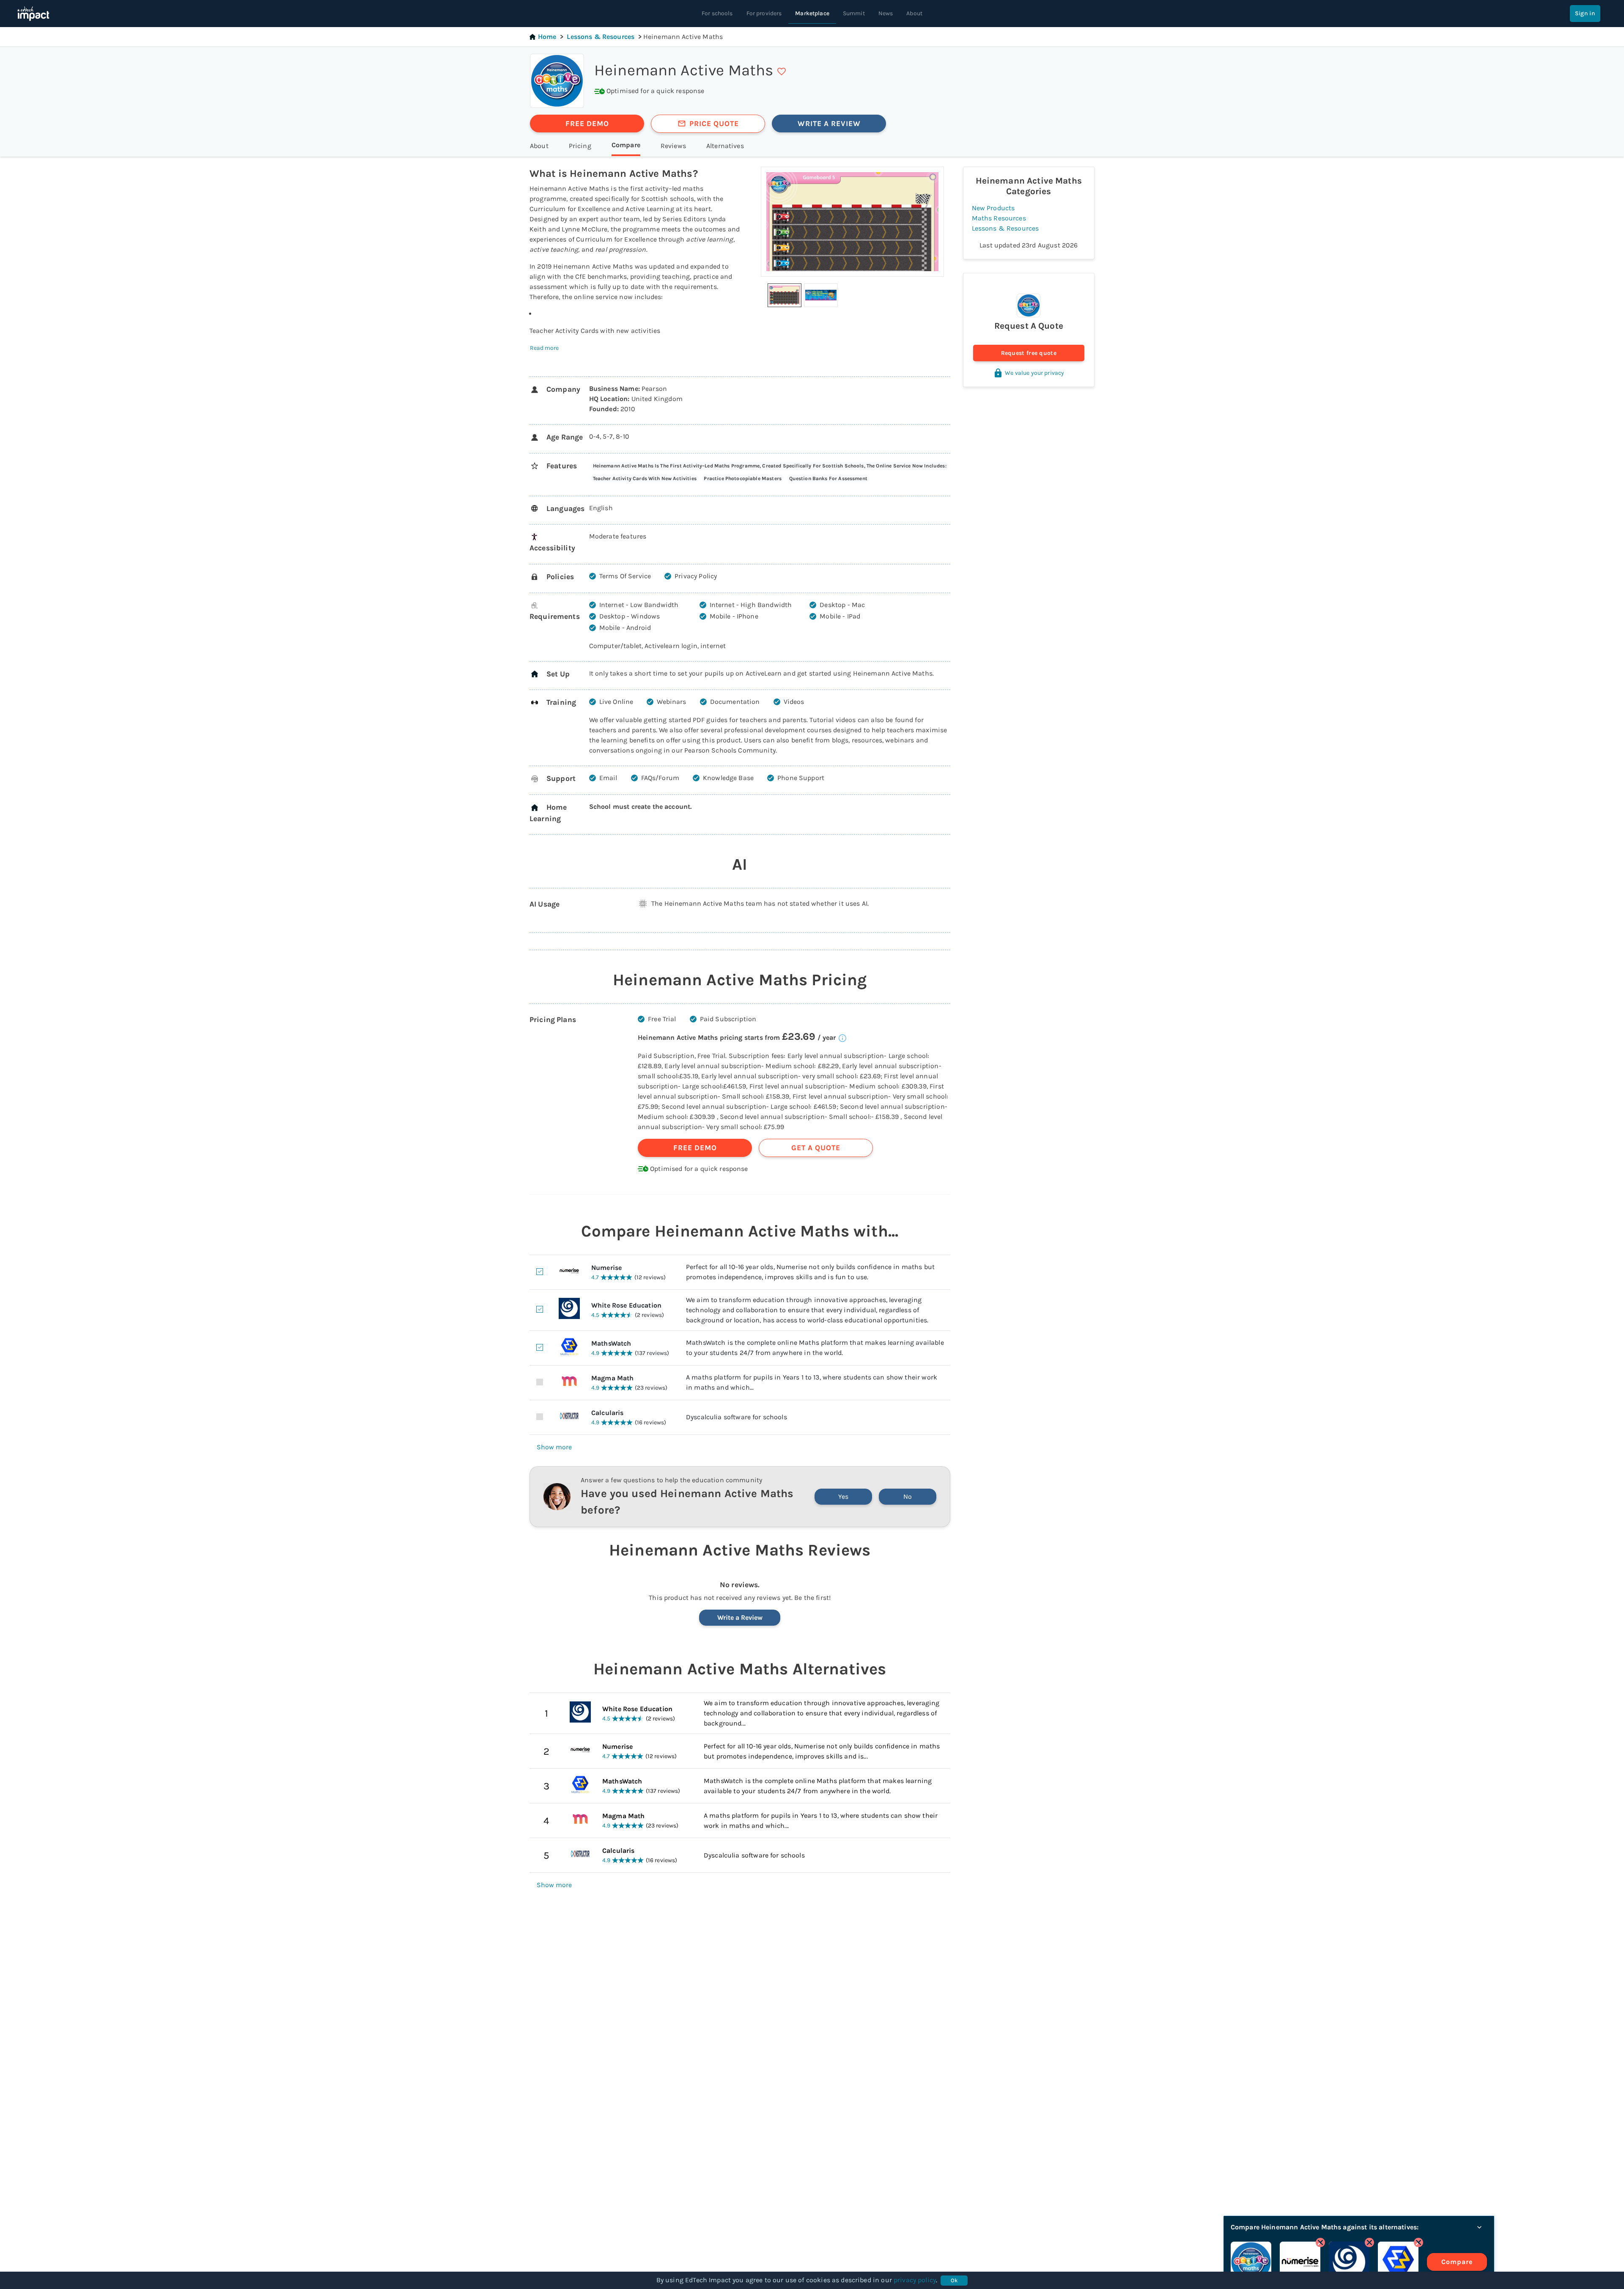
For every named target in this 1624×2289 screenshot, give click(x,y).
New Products (993, 208)
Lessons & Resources (601, 37)
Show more (554, 1447)
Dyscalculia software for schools (754, 1855)
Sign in (1585, 13)
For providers (764, 13)
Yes (843, 1496)
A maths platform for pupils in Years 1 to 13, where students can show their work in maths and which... (821, 1820)
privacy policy (915, 2280)
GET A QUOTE (816, 1148)
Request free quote (1029, 353)
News (886, 13)
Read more (544, 348)
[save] (782, 71)
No (908, 1496)
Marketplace (812, 13)
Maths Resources (999, 218)
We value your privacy (1034, 373)
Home (547, 37)
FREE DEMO (587, 124)
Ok (954, 2280)
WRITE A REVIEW (829, 124)
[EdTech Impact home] (33, 14)
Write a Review (740, 1617)
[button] (785, 295)
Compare (1457, 2262)
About (914, 13)
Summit (854, 13)
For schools (717, 13)
